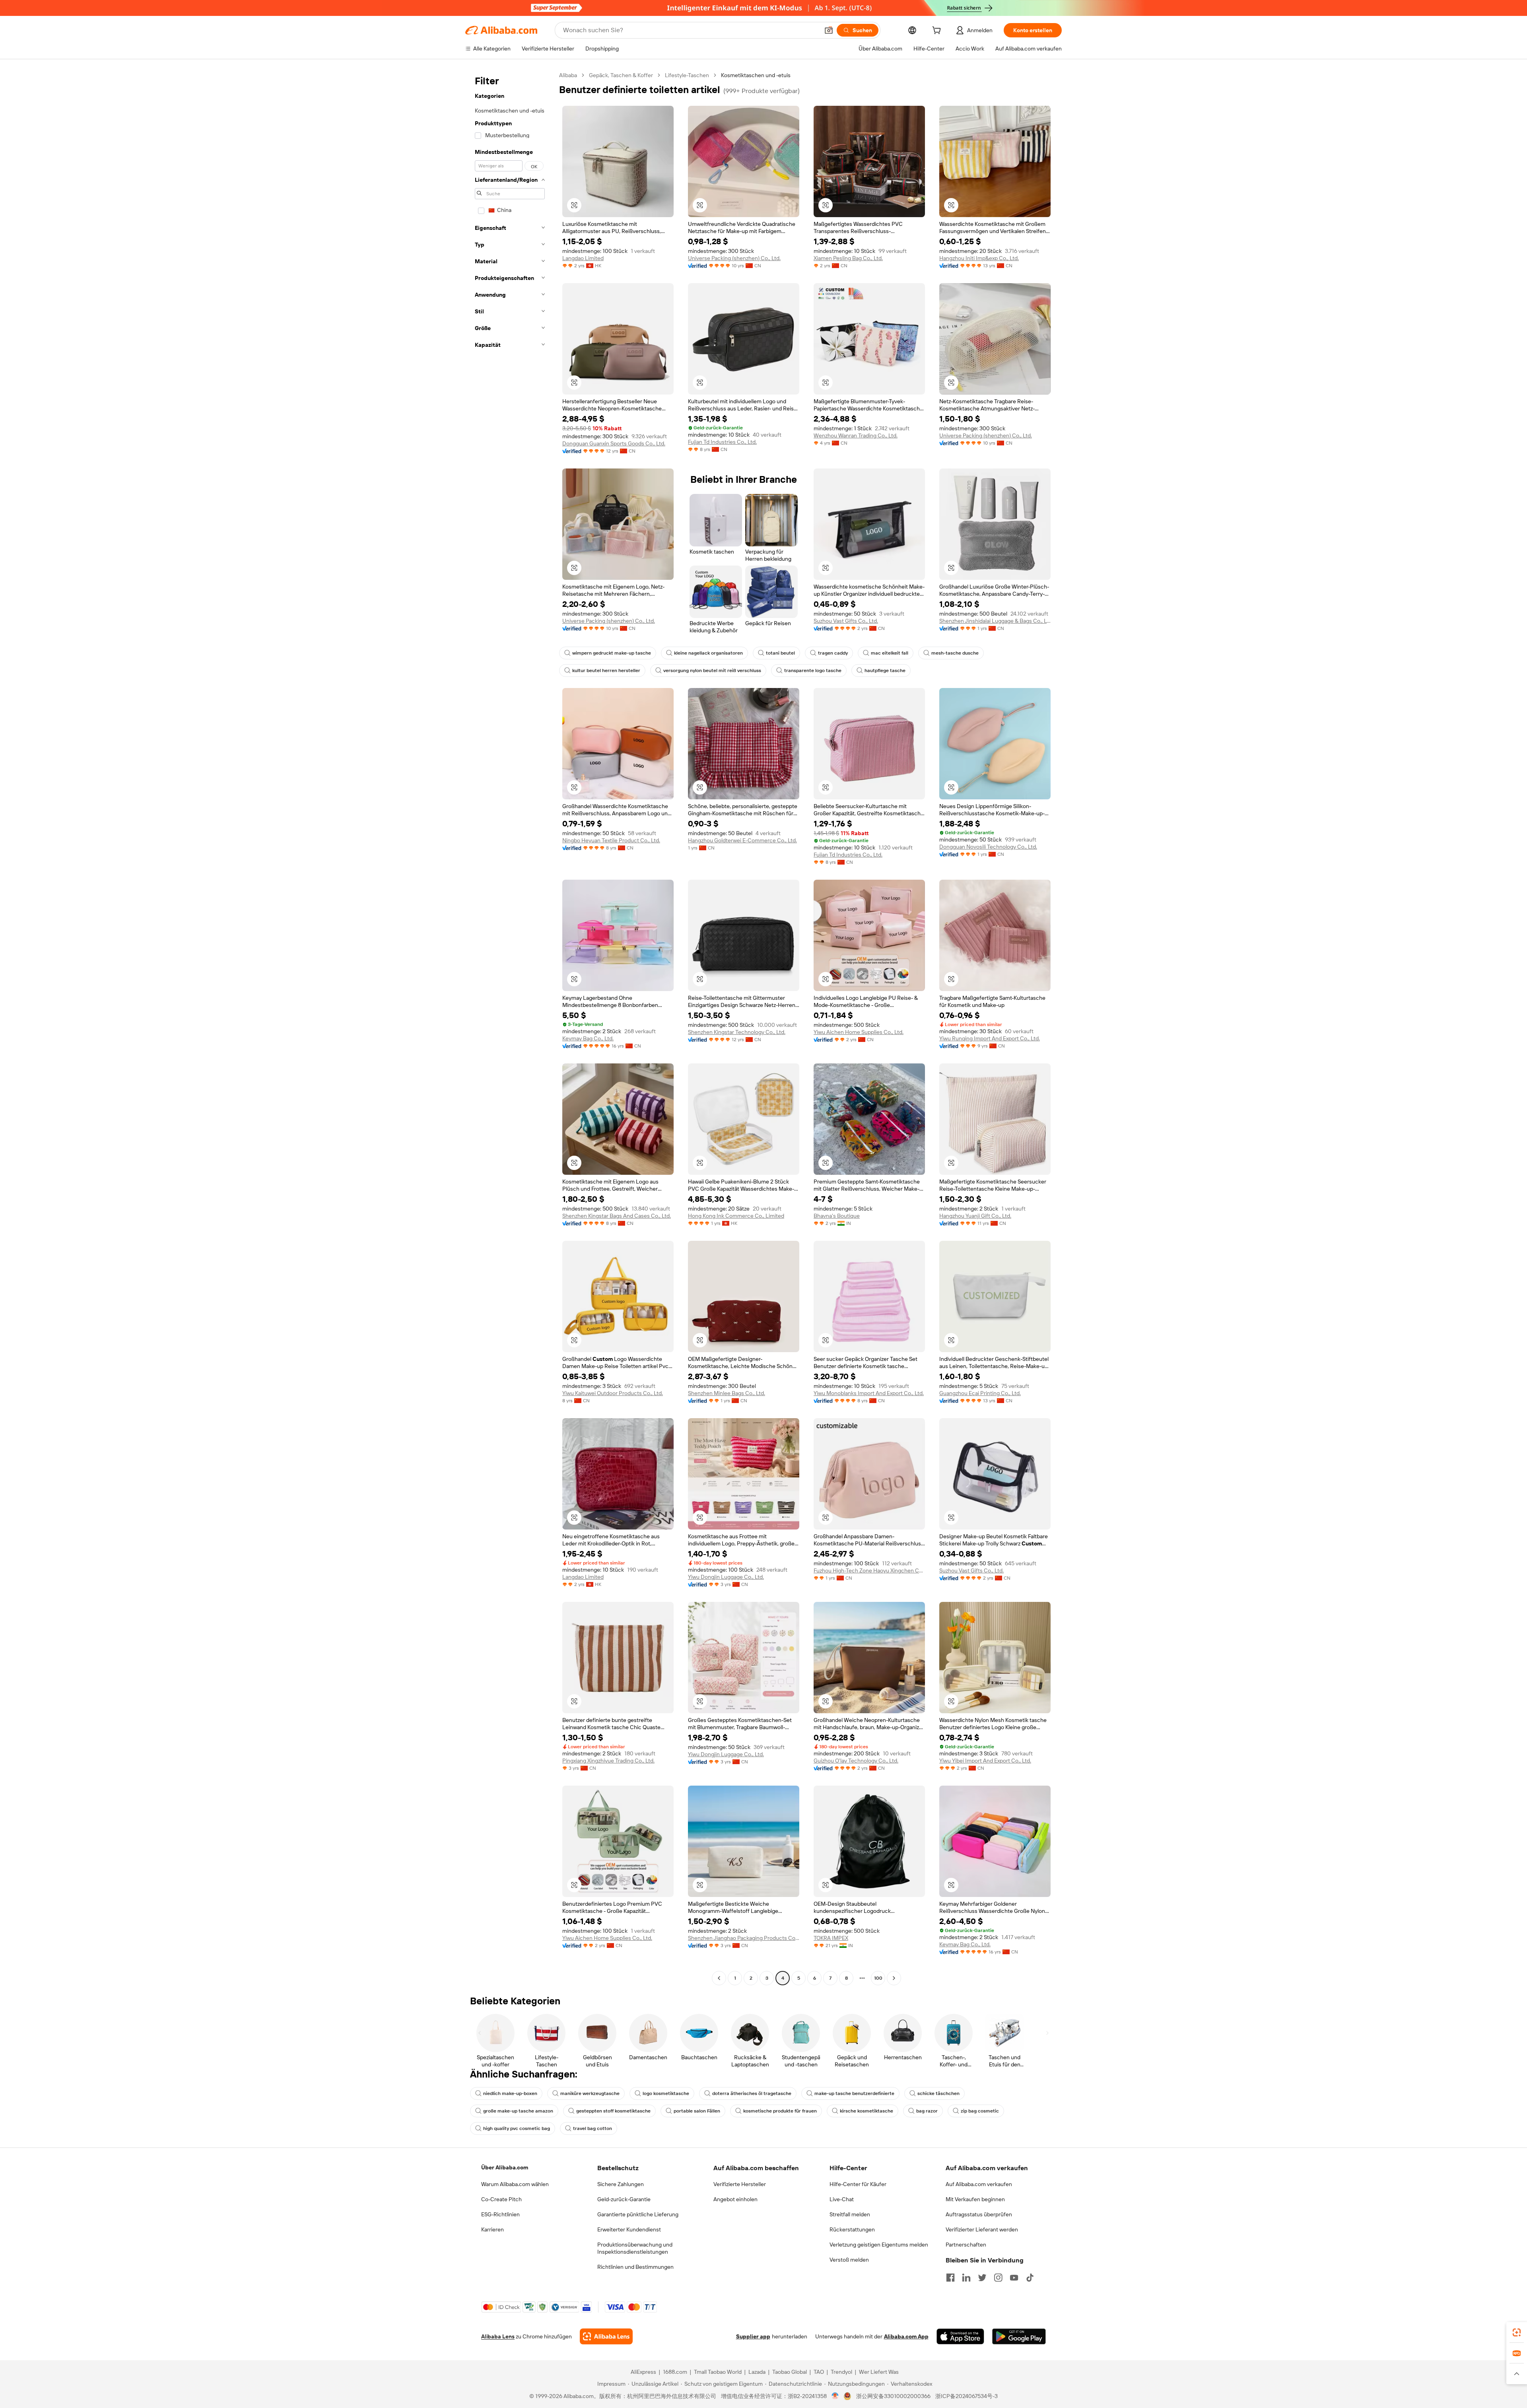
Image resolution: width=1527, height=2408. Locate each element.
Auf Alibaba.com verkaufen (979, 2184)
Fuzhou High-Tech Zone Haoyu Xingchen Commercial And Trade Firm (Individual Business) (869, 1570)
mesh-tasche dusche (955, 653)
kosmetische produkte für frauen (780, 2111)
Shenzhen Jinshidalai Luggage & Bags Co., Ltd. (995, 621)
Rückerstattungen (852, 2229)
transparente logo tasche (813, 671)
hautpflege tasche (885, 671)
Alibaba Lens (498, 2336)
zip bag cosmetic (980, 2111)
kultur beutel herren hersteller (606, 671)
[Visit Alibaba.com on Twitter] (982, 2278)
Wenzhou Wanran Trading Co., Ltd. (856, 435)
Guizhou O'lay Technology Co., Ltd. (856, 1761)
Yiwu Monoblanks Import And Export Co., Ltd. (869, 1393)
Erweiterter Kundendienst (629, 2229)
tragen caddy (833, 653)
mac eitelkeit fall (890, 653)
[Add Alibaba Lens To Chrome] (606, 2336)
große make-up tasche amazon (518, 2111)
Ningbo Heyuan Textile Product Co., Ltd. (611, 840)
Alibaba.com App (906, 2336)
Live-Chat (842, 2199)
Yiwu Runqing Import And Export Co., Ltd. (990, 1038)
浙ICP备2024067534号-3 (967, 2396)
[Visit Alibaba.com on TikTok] (1030, 2278)
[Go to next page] (894, 1978)
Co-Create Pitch (501, 2199)
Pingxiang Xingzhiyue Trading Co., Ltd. (608, 1761)
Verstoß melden (849, 2260)
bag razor (927, 2111)
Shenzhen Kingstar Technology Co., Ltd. (737, 1032)
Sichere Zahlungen (621, 2184)
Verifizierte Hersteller (740, 2184)
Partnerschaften (966, 2245)
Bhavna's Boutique (837, 1216)
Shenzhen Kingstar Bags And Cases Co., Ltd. (617, 1216)
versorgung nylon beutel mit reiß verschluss (712, 671)
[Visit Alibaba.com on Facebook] (950, 2278)
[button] (829, 30)
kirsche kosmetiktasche (866, 2111)
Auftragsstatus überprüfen (979, 2214)
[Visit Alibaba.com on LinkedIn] (966, 2278)
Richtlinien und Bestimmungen (635, 2267)
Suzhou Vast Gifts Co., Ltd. (846, 621)
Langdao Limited (583, 258)
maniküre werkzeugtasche (590, 2093)
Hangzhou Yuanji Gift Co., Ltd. (975, 1216)
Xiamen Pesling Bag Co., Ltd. (848, 258)
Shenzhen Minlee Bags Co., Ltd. (727, 1393)
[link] (1517, 2332)
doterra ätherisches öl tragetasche (752, 2093)
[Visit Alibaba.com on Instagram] (998, 2278)
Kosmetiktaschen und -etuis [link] (756, 75)
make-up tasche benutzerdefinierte (854, 2093)
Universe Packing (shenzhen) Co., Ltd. (734, 258)
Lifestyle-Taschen (687, 75)
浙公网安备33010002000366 (893, 2396)
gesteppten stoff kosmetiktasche (613, 2111)
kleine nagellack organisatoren (708, 653)
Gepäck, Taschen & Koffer (621, 75)
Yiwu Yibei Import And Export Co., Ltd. (985, 1761)
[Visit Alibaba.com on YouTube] (1014, 2278)
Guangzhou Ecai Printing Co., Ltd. (980, 1393)
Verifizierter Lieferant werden (982, 2229)
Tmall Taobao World (718, 2372)
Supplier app (753, 2336)
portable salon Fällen (697, 2111)
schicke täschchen (938, 2093)
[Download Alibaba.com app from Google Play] (1019, 2336)
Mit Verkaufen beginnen (975, 2199)
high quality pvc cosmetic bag (517, 2128)
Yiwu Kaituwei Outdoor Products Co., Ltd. (613, 1393)
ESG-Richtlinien (500, 2214)
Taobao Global (790, 2372)
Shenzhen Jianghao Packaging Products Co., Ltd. (744, 1938)
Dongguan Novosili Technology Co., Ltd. (988, 847)
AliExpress (643, 2372)
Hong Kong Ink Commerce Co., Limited (736, 1216)
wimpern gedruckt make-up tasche (612, 653)
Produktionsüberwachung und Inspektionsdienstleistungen (635, 2248)
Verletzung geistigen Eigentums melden (879, 2245)
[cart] (938, 31)
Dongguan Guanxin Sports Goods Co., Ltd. (614, 443)
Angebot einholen (735, 2199)
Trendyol (841, 2372)
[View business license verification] (835, 2396)
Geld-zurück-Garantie (624, 2199)
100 (878, 1978)
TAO (819, 2372)
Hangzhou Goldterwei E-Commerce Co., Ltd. (742, 840)
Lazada (757, 2372)
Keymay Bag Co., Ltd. (588, 1038)
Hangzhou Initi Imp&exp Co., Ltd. (979, 258)
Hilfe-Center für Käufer (858, 2184)
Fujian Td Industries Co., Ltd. (722, 442)
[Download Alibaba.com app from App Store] (960, 2336)
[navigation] (510, 1028)
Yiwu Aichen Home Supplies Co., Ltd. (859, 1032)
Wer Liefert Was (879, 2372)
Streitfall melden (850, 2214)
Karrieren (492, 2229)
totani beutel (780, 653)
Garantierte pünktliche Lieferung (638, 2214)
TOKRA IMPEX (831, 1938)
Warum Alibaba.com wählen (515, 2184)
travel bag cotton (593, 2128)
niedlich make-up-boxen (510, 2093)
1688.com (675, 2372)
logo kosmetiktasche (666, 2093)
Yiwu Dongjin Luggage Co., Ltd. (726, 1577)
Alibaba (568, 75)
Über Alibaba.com (505, 2167)
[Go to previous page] (719, 1978)
